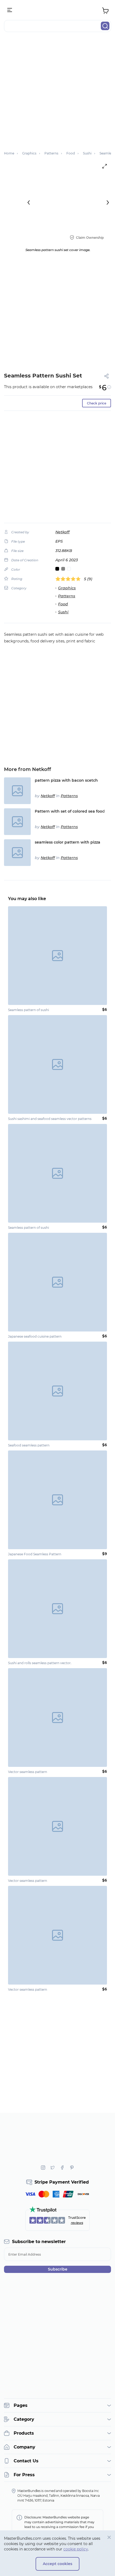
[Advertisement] (57, 94)
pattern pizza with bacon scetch (66, 780)
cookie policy (76, 2549)
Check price (97, 403)
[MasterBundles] (57, 10)
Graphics (67, 588)
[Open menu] (10, 10)
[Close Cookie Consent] (109, 2537)
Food (63, 604)
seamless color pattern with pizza (68, 842)
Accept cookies (57, 2564)
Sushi (63, 612)
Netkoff (62, 532)
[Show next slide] (108, 202)
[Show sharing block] (107, 376)
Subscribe (58, 2269)
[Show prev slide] (29, 202)
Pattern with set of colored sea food (70, 811)
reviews (77, 2223)
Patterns (67, 596)
